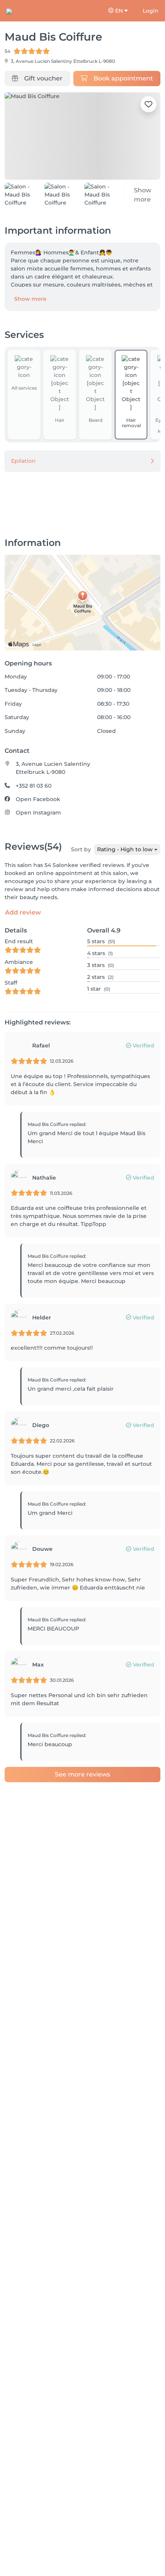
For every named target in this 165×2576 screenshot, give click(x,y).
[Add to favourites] (148, 104)
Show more (30, 302)
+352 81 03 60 (34, 788)
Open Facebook (38, 802)
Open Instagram (38, 816)
